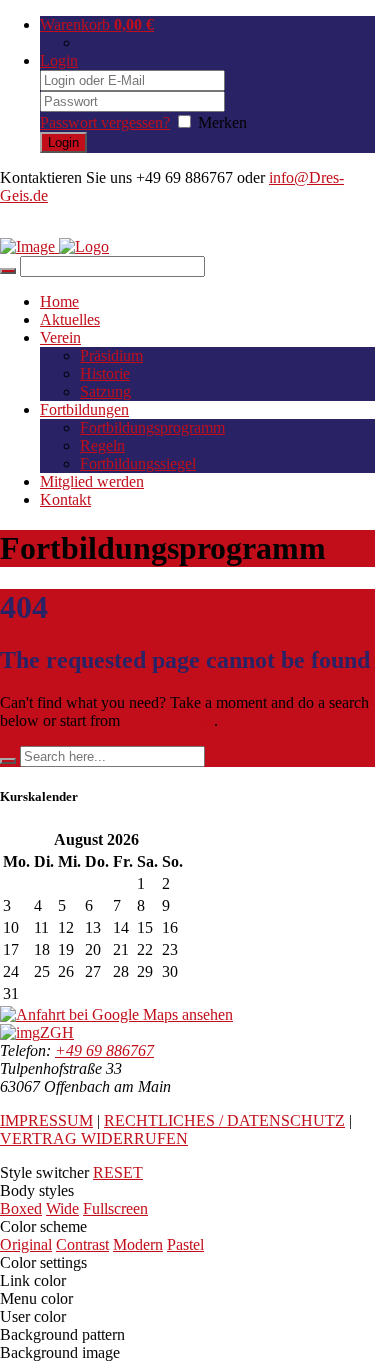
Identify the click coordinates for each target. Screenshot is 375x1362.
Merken (222, 122)
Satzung (105, 391)
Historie (105, 373)
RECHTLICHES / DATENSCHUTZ (224, 1120)
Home (59, 301)
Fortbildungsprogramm (152, 427)
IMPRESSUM (46, 1120)
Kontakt (65, 499)
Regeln (102, 445)
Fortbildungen (84, 409)
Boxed (21, 1208)
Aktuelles (70, 319)
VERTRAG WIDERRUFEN (94, 1138)
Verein (60, 337)
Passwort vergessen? (105, 122)
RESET (118, 1172)
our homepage (169, 720)
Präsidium (111, 355)
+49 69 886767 (104, 1050)
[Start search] (8, 271)
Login (59, 60)
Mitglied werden (92, 481)
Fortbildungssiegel (138, 463)
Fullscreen (115, 1208)
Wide (62, 1208)
